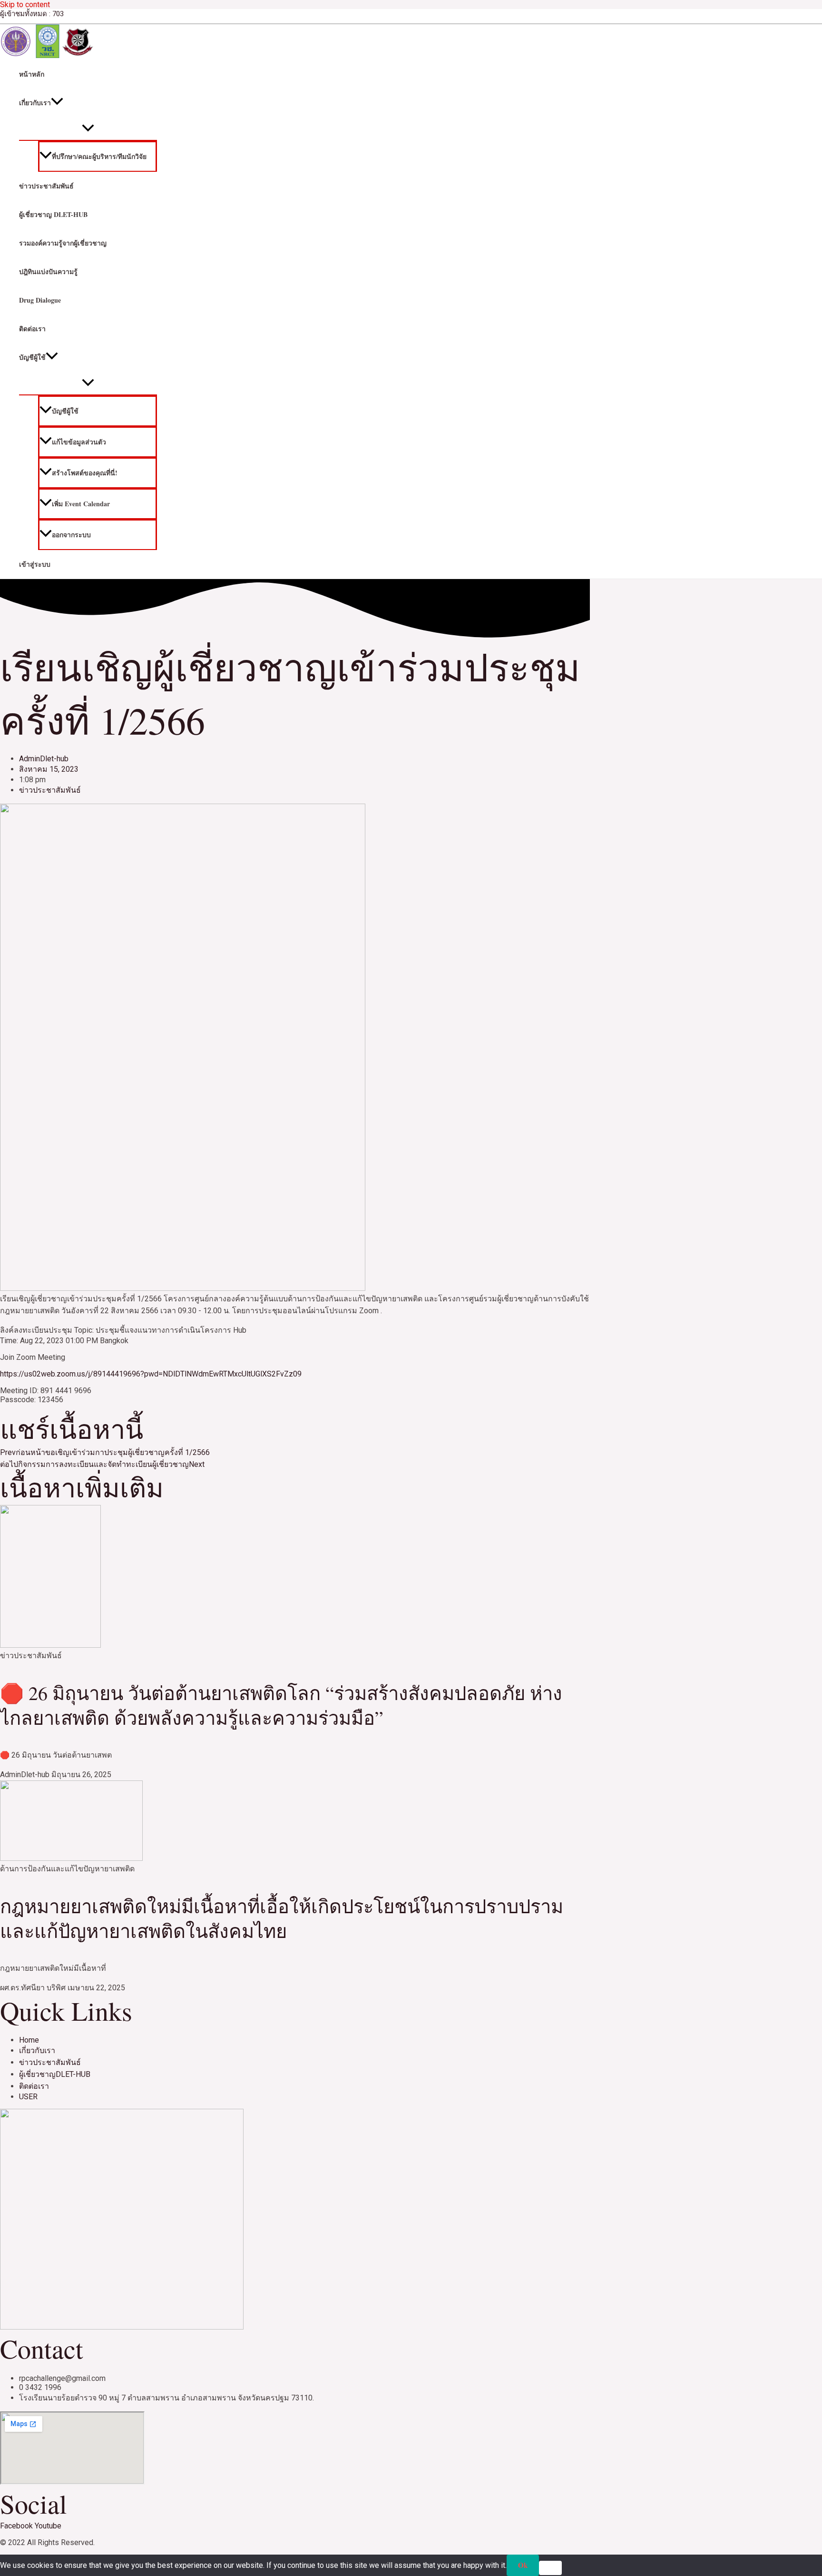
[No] (550, 2568)
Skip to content (25, 5)
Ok (523, 2565)
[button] (57, 103)
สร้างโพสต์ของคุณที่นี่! (85, 473)
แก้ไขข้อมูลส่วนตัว (79, 442)
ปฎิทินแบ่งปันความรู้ (48, 271)
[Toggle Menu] (88, 128)
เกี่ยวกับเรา (35, 103)
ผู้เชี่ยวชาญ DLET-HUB (53, 214)
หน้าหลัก (32, 74)
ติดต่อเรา (32, 329)
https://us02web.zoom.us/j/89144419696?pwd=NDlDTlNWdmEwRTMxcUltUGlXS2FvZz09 (151, 1374)
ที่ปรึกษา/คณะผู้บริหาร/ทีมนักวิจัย (99, 156)
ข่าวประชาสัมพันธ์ (46, 186)
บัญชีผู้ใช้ (32, 357)
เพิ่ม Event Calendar (81, 504)
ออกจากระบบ (71, 535)
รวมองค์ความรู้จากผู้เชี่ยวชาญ (63, 243)
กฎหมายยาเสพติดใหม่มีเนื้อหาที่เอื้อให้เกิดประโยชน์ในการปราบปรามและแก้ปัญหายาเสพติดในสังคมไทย (282, 1918)
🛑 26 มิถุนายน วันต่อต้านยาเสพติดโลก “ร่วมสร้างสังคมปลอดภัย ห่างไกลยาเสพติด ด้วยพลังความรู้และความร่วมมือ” (281, 1705)
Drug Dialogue (40, 300)
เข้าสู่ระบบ (35, 564)
